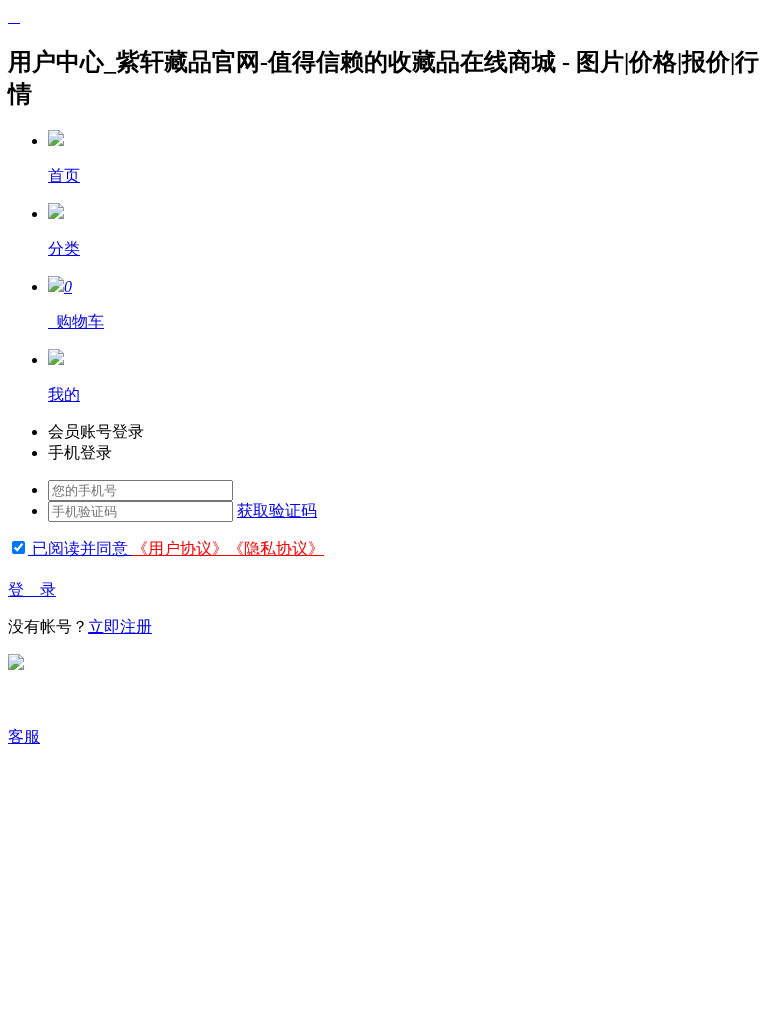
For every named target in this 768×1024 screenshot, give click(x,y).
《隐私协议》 (276, 548)
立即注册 (120, 626)
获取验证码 (277, 510)
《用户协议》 (180, 548)
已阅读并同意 (80, 548)
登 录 (32, 589)
